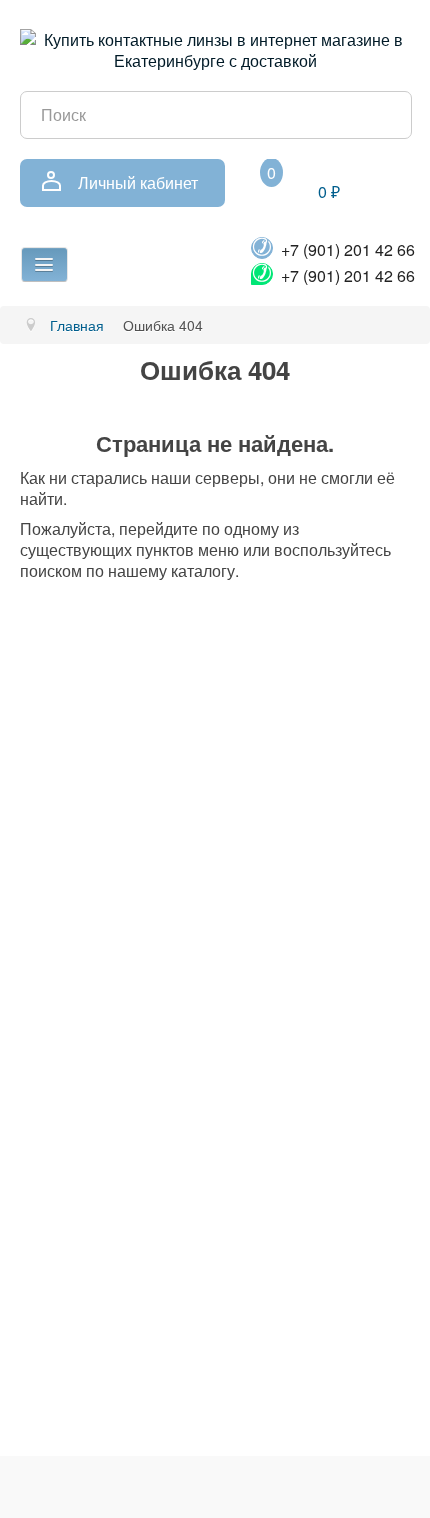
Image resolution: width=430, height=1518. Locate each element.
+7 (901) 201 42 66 (348, 249)
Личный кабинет (138, 182)
